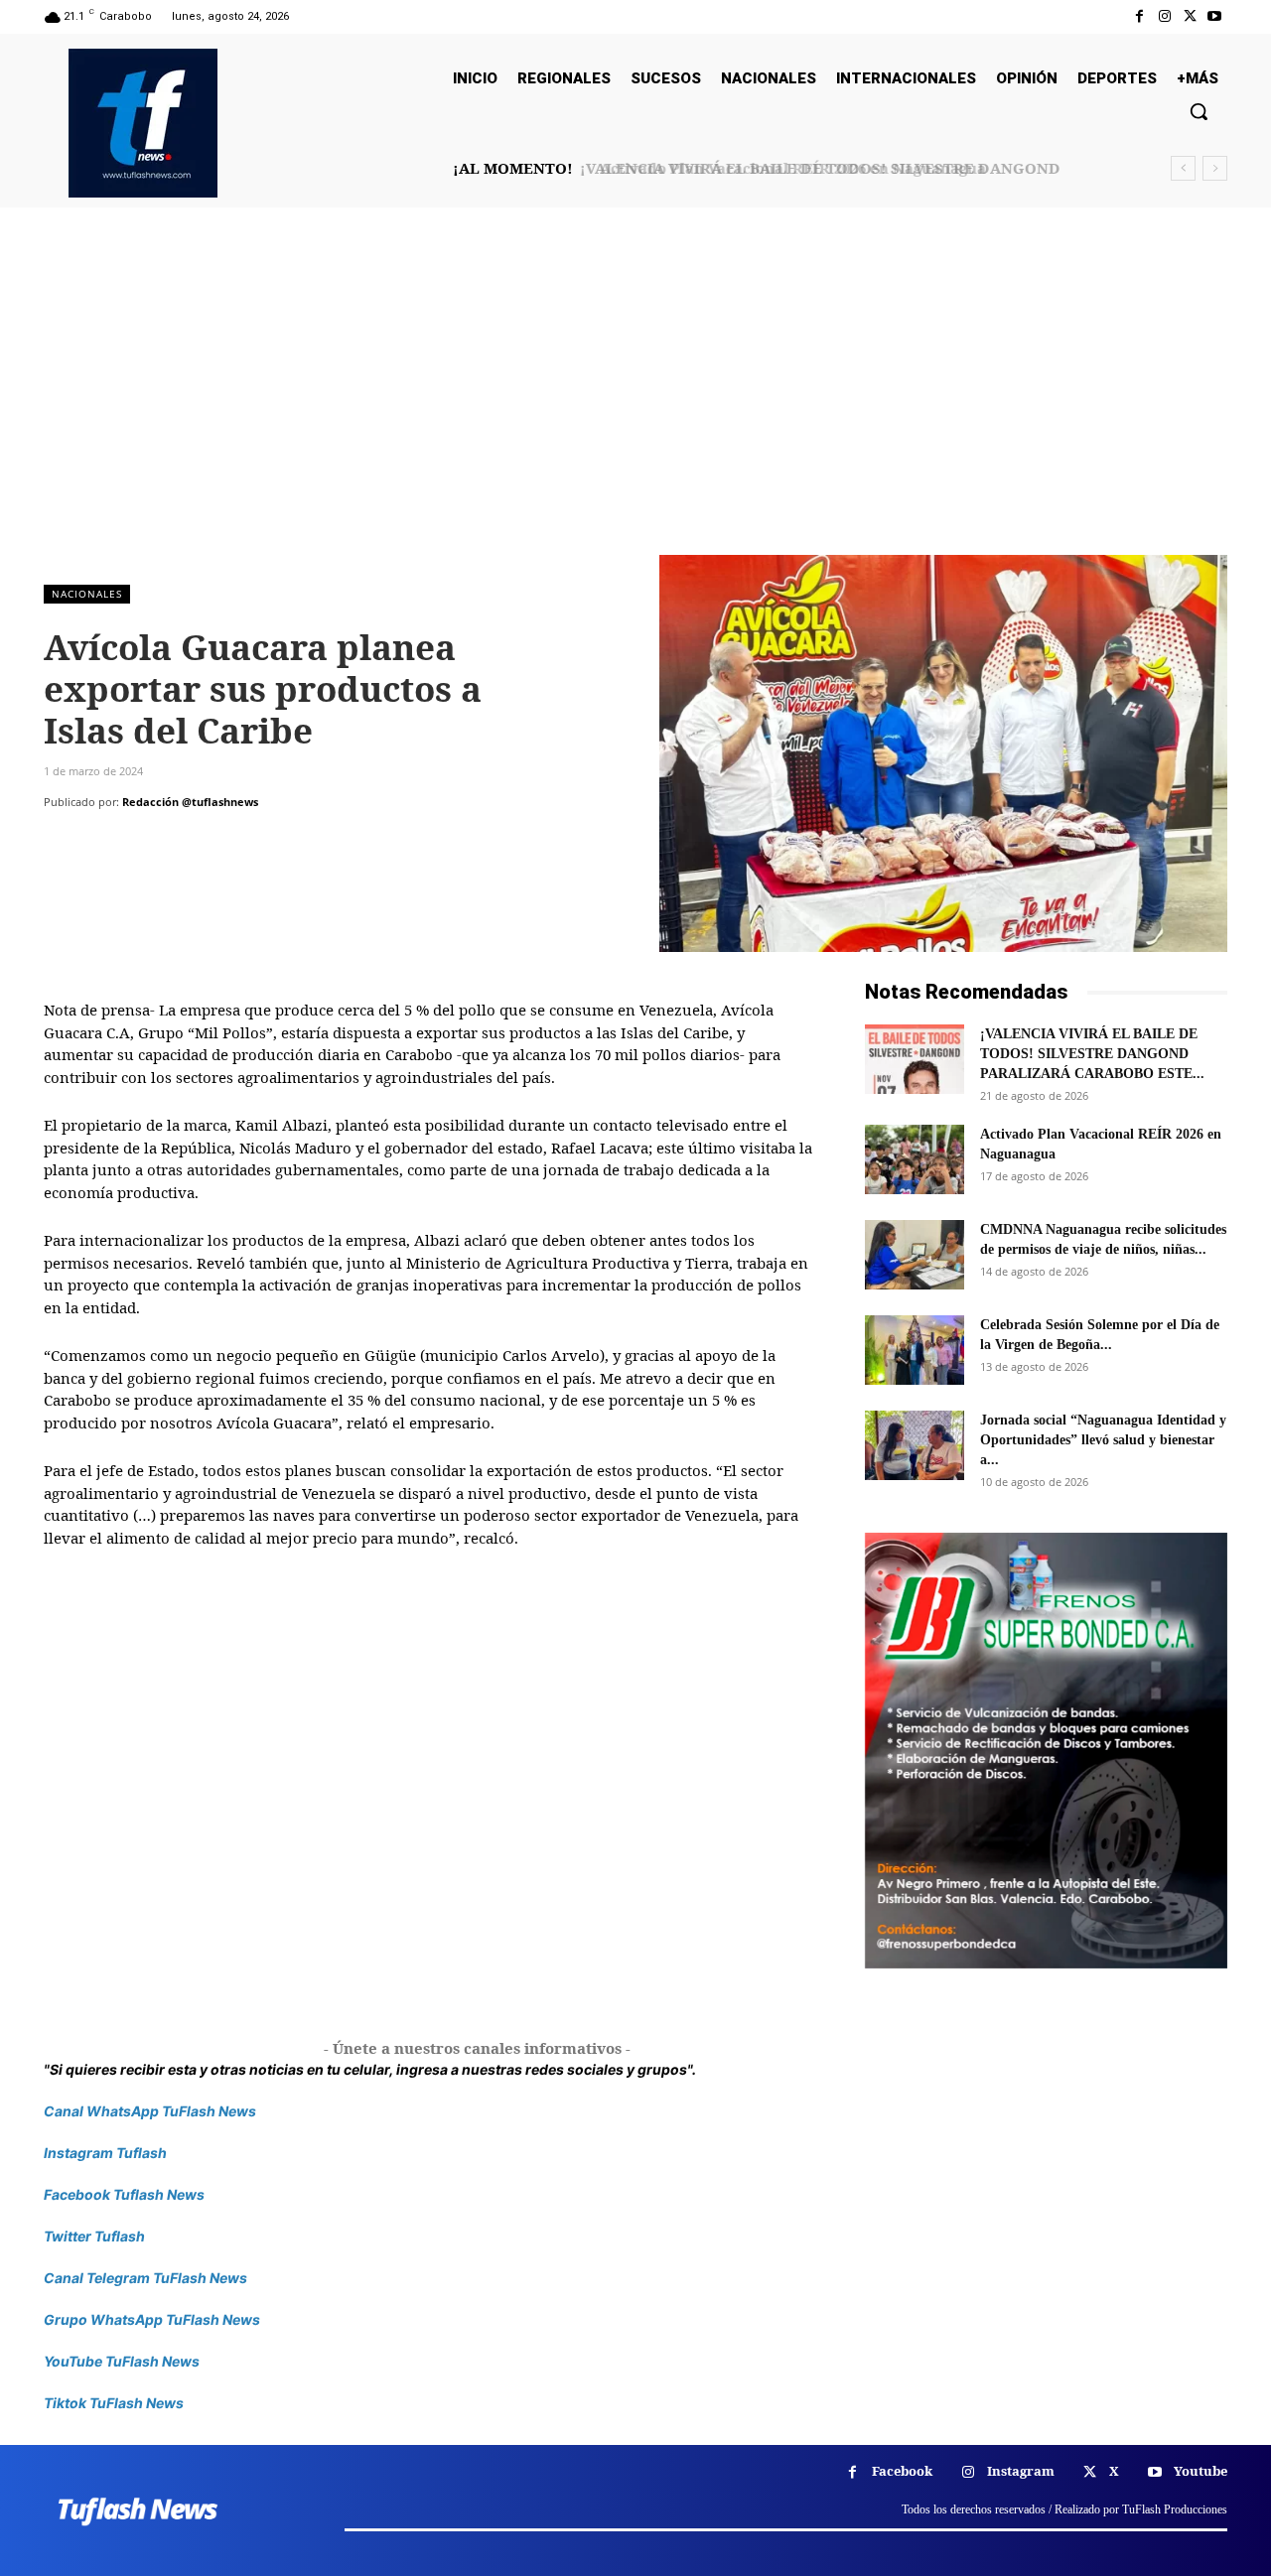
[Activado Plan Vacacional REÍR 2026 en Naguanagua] (915, 1159)
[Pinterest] (155, 842)
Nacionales (87, 594)
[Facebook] (1139, 16)
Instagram (1021, 2471)
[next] (1215, 168)
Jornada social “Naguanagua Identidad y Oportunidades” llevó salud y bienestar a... (1103, 1440)
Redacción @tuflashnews (190, 802)
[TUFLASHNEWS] (143, 123)
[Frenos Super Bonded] (1046, 1750)
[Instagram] (1164, 16)
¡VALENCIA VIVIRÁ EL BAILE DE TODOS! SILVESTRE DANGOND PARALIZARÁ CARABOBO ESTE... (1092, 1054)
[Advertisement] (635, 406)
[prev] (1183, 168)
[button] (1199, 111)
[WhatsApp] (201, 842)
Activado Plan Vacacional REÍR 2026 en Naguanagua (781, 168)
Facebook (902, 2471)
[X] (1190, 16)
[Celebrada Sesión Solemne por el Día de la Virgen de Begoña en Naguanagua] (915, 1350)
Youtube (1200, 2471)
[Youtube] (1215, 16)
